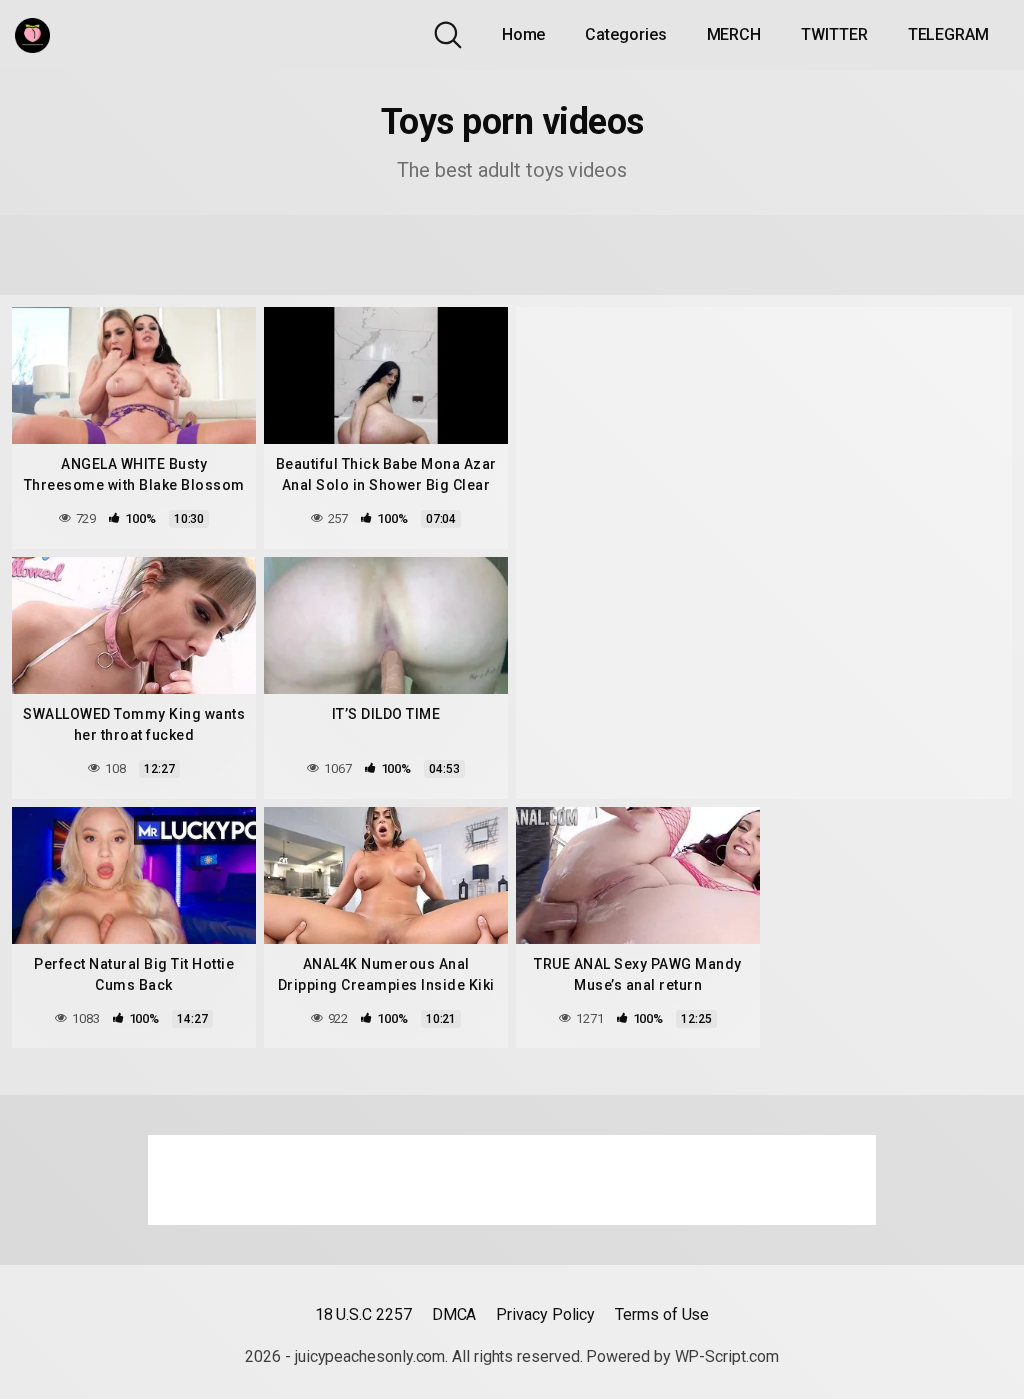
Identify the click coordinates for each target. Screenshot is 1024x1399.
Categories (625, 34)
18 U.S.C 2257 (363, 1314)
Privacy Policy (545, 1314)
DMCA (454, 1314)
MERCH (734, 34)
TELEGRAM (948, 34)
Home (524, 34)
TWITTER (834, 34)
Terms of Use (662, 1314)
